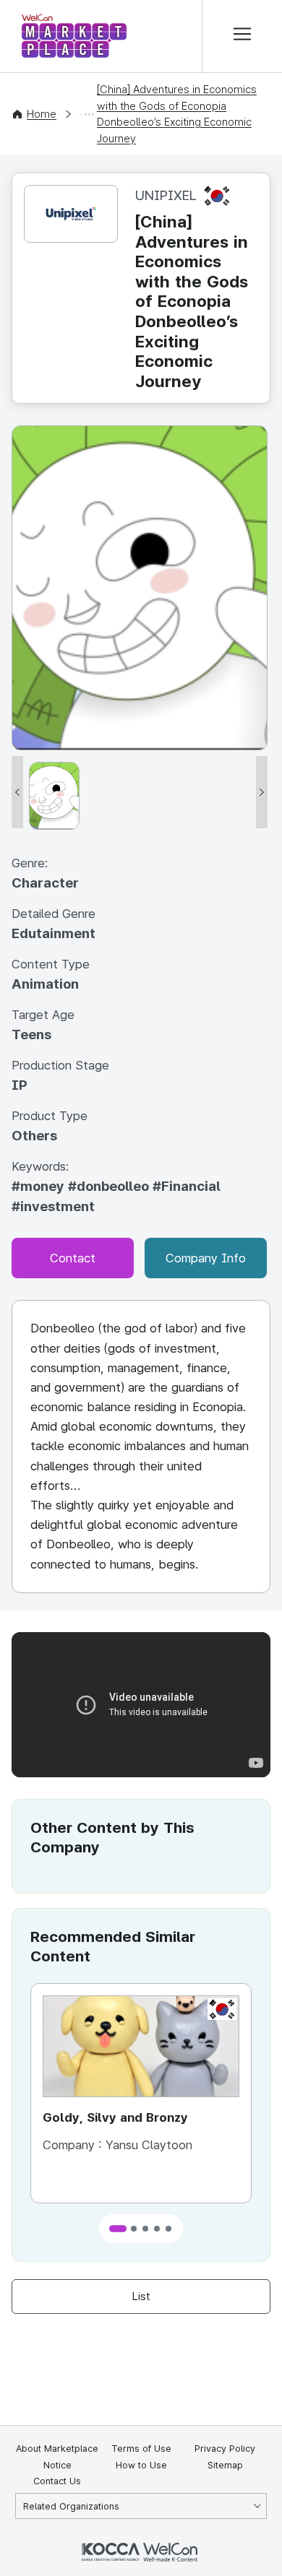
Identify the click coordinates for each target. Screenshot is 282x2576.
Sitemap (225, 2465)
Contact (73, 1258)
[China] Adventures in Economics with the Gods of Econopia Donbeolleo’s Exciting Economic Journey (177, 114)
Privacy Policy (225, 2449)
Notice (57, 2465)
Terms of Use (141, 2449)
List (141, 2297)
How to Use (141, 2465)
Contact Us (57, 2481)
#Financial (187, 1186)
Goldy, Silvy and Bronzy (115, 2117)
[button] (118, 2229)
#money (40, 1186)
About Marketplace (57, 2449)
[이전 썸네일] (17, 792)
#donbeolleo (110, 1186)
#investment (53, 1206)
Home (42, 114)
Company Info (206, 1258)
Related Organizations (71, 2506)
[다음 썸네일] (262, 792)
